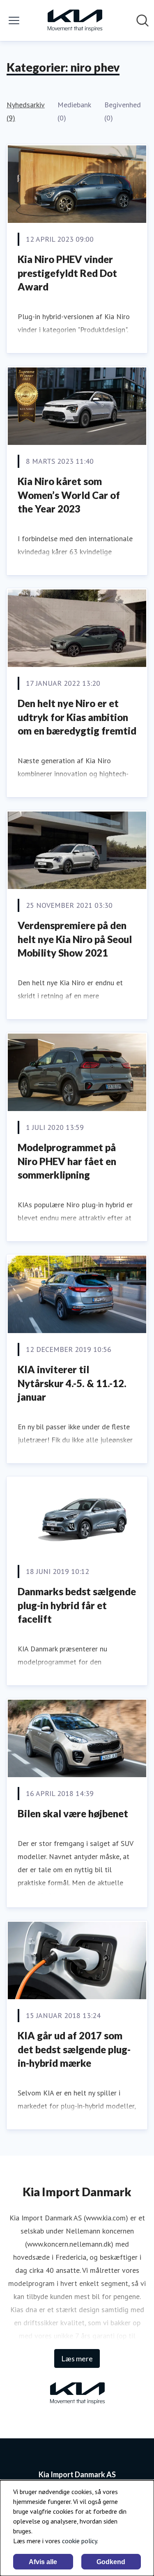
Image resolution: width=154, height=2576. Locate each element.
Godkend (111, 2562)
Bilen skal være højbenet (73, 1813)
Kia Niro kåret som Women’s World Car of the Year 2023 (69, 495)
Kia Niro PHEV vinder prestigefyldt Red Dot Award (67, 273)
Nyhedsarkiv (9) (25, 111)
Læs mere (77, 2358)
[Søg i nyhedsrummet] (143, 20)
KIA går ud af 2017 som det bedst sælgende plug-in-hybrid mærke (74, 2049)
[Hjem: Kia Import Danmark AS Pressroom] (75, 20)
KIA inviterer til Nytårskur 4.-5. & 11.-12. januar (72, 1383)
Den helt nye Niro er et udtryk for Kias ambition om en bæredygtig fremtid (77, 717)
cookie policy (79, 2541)
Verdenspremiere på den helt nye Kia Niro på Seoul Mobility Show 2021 (75, 939)
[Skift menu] (14, 20)
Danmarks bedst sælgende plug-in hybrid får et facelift (77, 1605)
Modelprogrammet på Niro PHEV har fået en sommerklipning (67, 1161)
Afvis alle (43, 2562)
